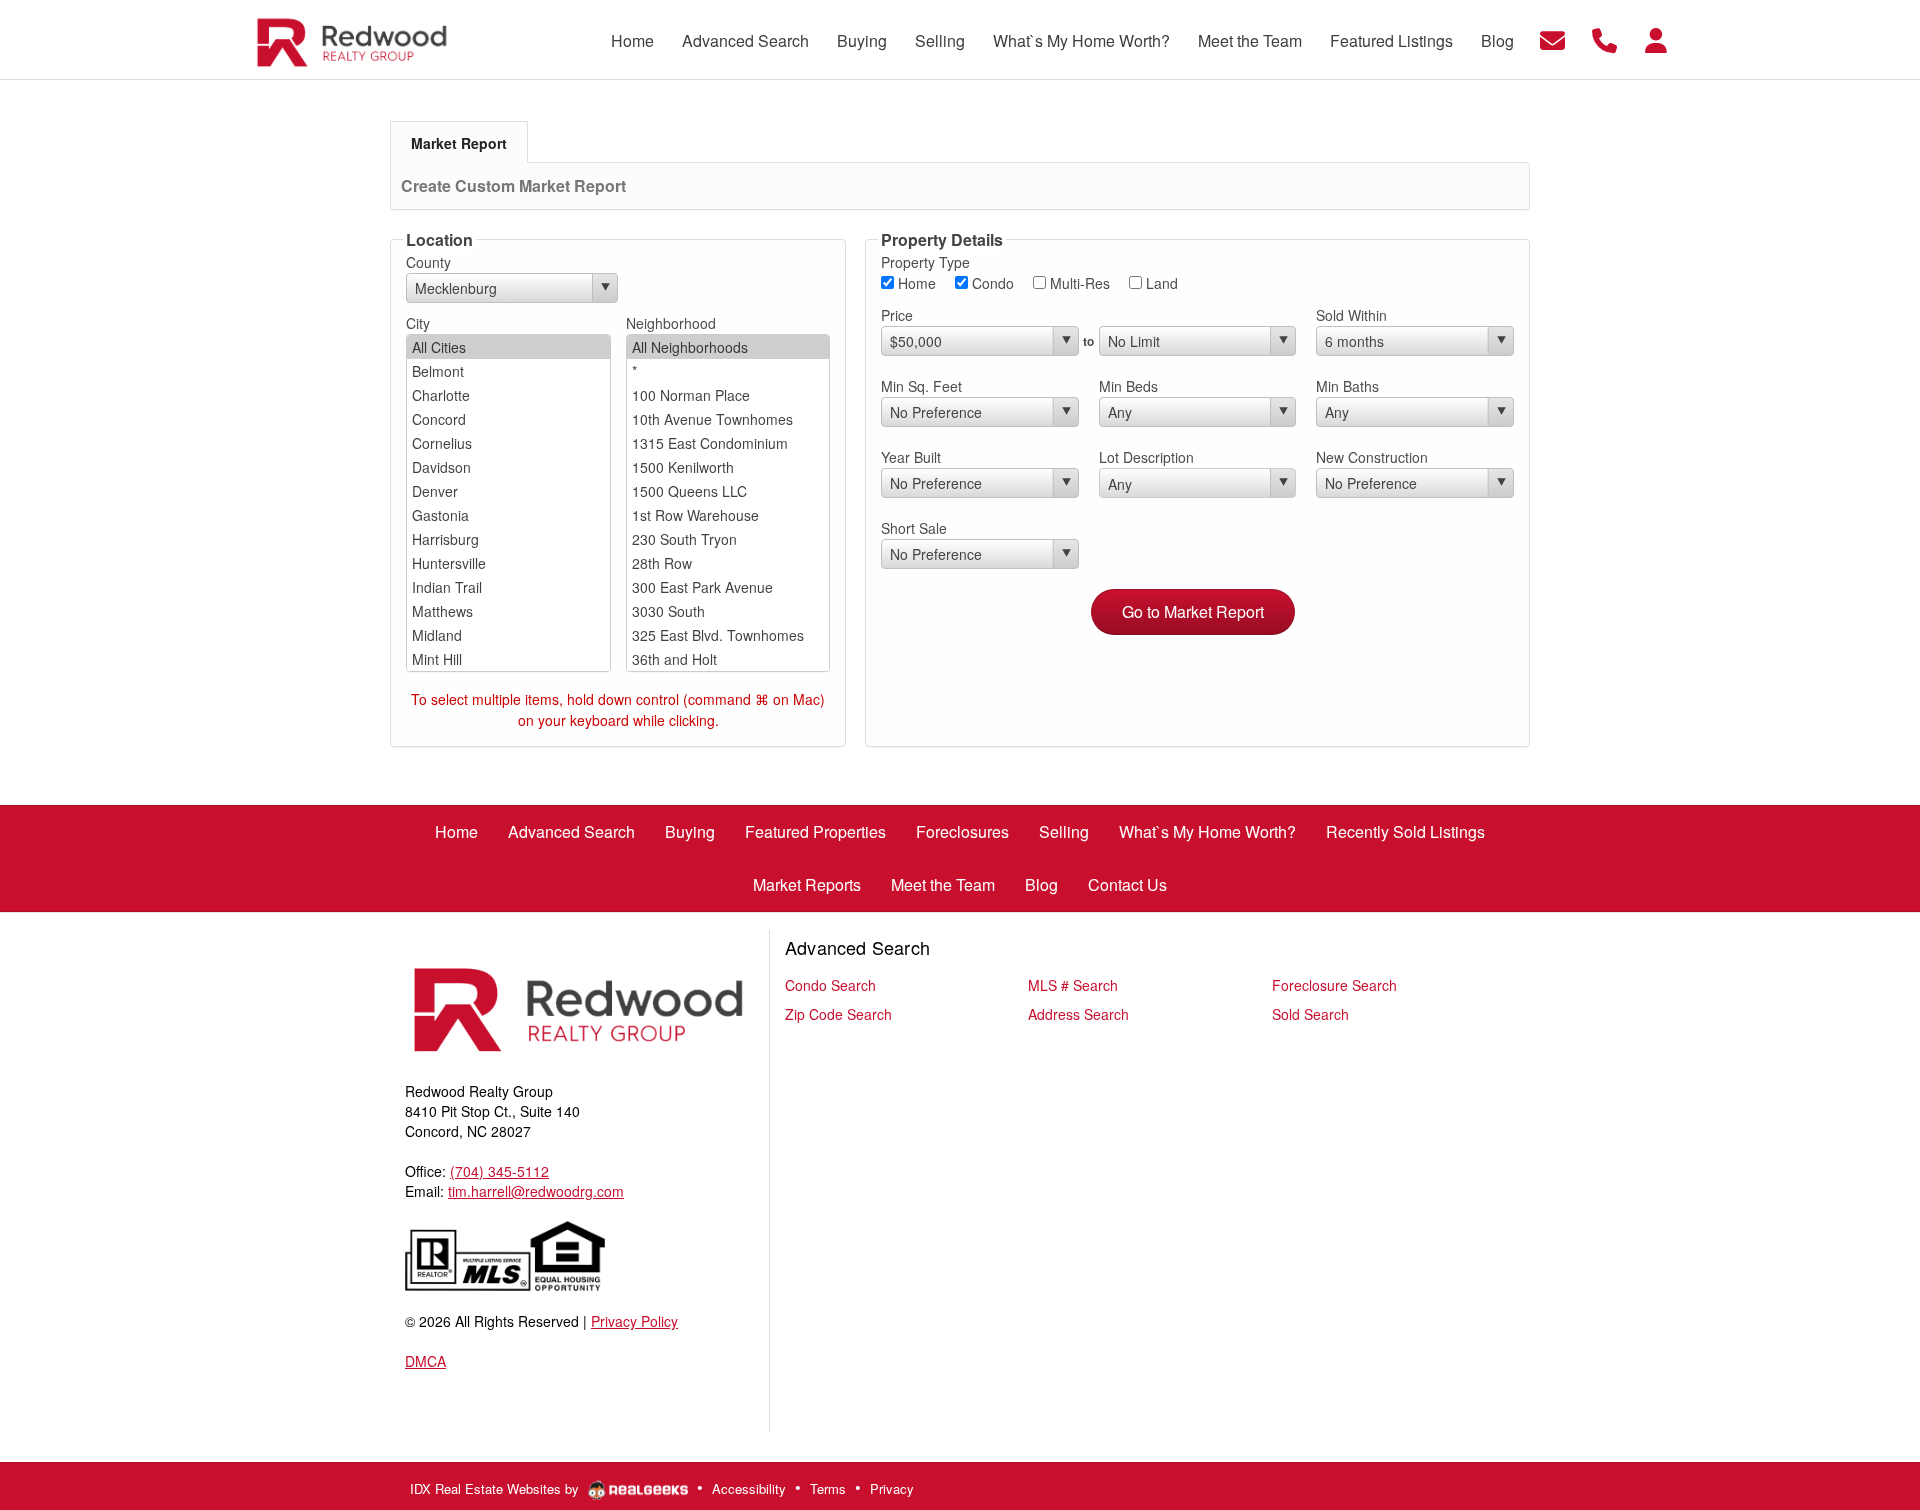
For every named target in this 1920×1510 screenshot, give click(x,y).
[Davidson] (508, 467)
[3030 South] (728, 611)
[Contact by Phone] (1604, 37)
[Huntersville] (508, 563)
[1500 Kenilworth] (728, 467)
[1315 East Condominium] (728, 443)
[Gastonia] (508, 515)
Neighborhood (671, 323)
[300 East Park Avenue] (728, 587)
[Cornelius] (508, 443)
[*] (728, 371)
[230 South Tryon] (728, 539)
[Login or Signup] (1656, 37)
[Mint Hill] (508, 659)
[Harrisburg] (508, 539)
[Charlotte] (508, 395)
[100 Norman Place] (728, 395)
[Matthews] (508, 611)
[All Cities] (508, 347)
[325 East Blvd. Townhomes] (728, 635)
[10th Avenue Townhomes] (728, 419)
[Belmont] (508, 371)
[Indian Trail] (508, 587)
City (418, 323)
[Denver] (508, 491)
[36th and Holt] (728, 659)
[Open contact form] (1552, 37)
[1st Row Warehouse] (728, 515)
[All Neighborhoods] (728, 347)
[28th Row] (728, 563)
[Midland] (508, 635)
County (428, 262)
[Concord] (508, 419)
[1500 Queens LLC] (728, 491)
